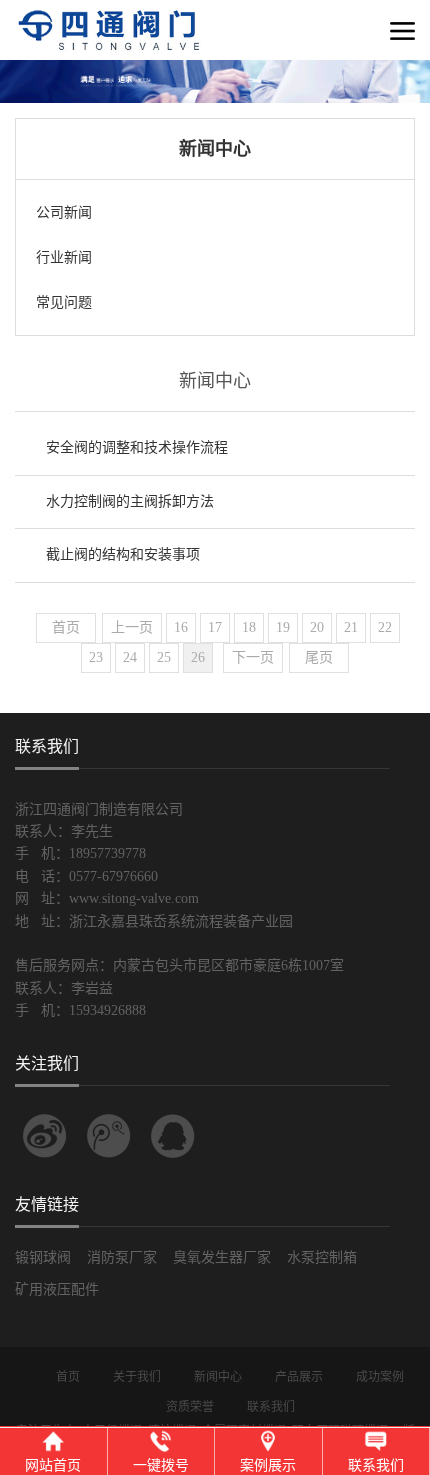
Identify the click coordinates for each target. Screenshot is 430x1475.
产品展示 (299, 1377)
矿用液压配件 (57, 1289)
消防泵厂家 (122, 1257)
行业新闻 (64, 257)
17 (215, 627)
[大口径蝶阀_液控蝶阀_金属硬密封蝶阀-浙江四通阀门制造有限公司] (135, 55)
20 (317, 627)
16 (181, 627)
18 (249, 627)
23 (96, 657)
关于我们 (137, 1377)
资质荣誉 (190, 1407)
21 (351, 627)
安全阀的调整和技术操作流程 (137, 447)
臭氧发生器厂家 (222, 1257)
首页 (66, 627)
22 (385, 627)
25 (164, 657)
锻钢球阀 (43, 1257)
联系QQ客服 (173, 1136)
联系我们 (271, 1407)
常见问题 (64, 302)
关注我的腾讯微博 (109, 1136)
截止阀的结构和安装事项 (123, 554)
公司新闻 (64, 212)
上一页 (132, 627)
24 (130, 657)
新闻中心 (218, 1377)
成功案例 (380, 1377)
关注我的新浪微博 (45, 1136)
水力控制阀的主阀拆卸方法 (130, 501)
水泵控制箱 (322, 1257)
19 (283, 627)
